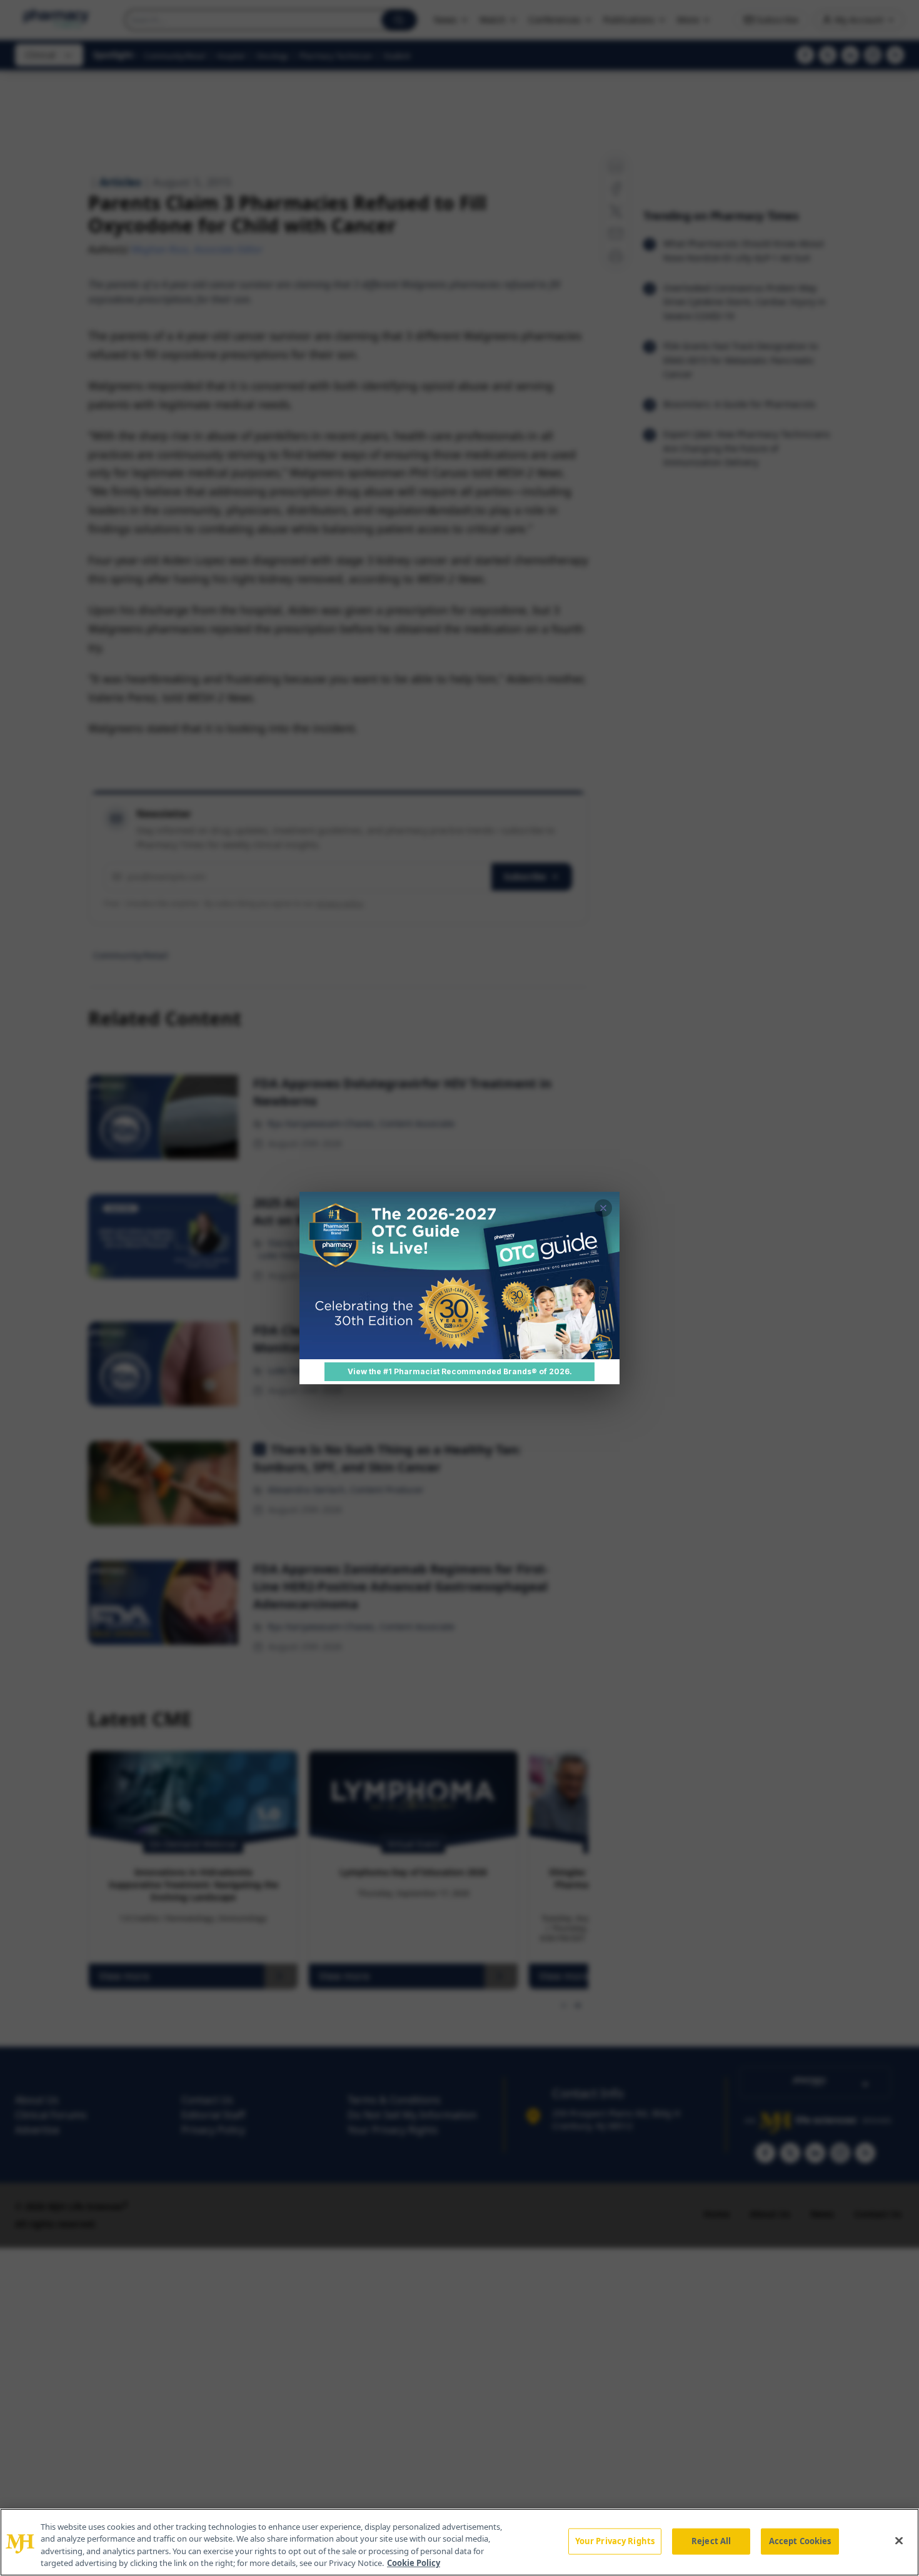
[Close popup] (603, 1208)
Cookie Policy (414, 2563)
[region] (459, 2542)
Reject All (711, 2541)
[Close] (899, 2540)
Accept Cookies (800, 2541)
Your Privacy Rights (615, 2541)
